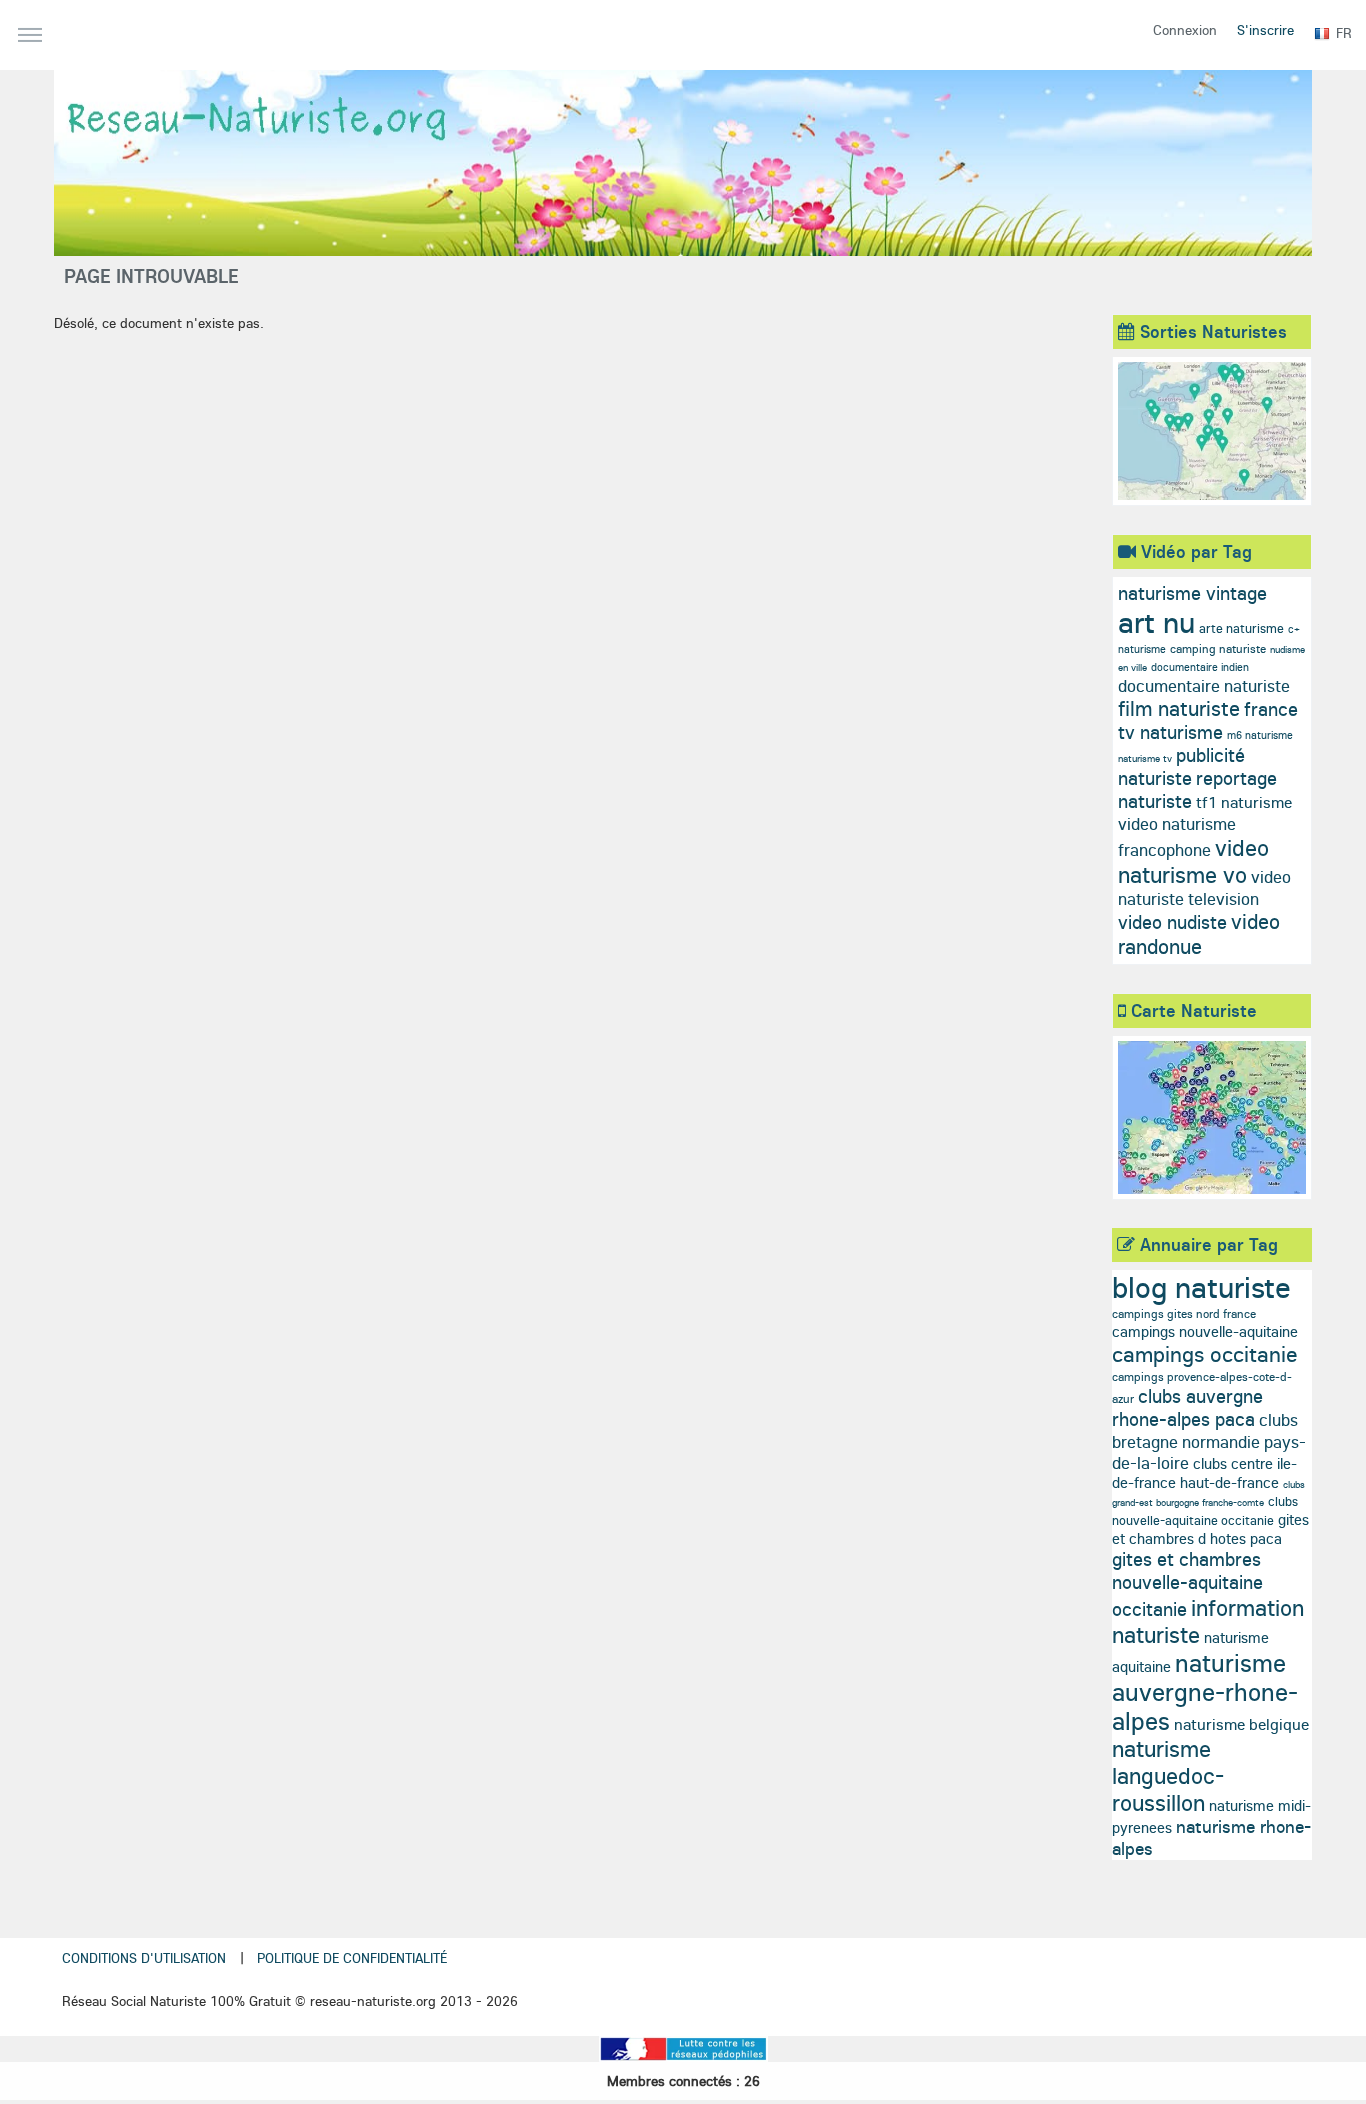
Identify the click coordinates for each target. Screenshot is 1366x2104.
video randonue (1199, 933)
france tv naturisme (1208, 720)
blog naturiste (1201, 1287)
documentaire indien (1200, 667)
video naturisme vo (1193, 861)
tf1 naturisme (1244, 802)
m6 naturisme (1260, 735)
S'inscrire (1265, 30)
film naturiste (1179, 708)
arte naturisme (1241, 628)
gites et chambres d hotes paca (1210, 1529)
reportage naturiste (1197, 789)
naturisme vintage (1192, 593)
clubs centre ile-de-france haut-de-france (1204, 1473)
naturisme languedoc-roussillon (1168, 1775)
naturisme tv (1145, 758)
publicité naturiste (1181, 766)
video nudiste (1172, 922)
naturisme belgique (1241, 1724)
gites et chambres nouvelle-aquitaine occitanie (1187, 1584)
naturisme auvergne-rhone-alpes (1205, 1691)
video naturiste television (1204, 887)
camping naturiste (1218, 648)
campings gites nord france (1184, 1313)
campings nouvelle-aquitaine (1205, 1331)
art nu (1156, 622)
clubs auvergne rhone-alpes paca (1187, 1407)
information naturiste (1208, 1621)
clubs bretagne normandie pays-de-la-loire (1209, 1441)
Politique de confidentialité (352, 1958)
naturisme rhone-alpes (1211, 1837)
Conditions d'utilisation (144, 1958)
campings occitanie (1205, 1354)
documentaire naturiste (1204, 685)
